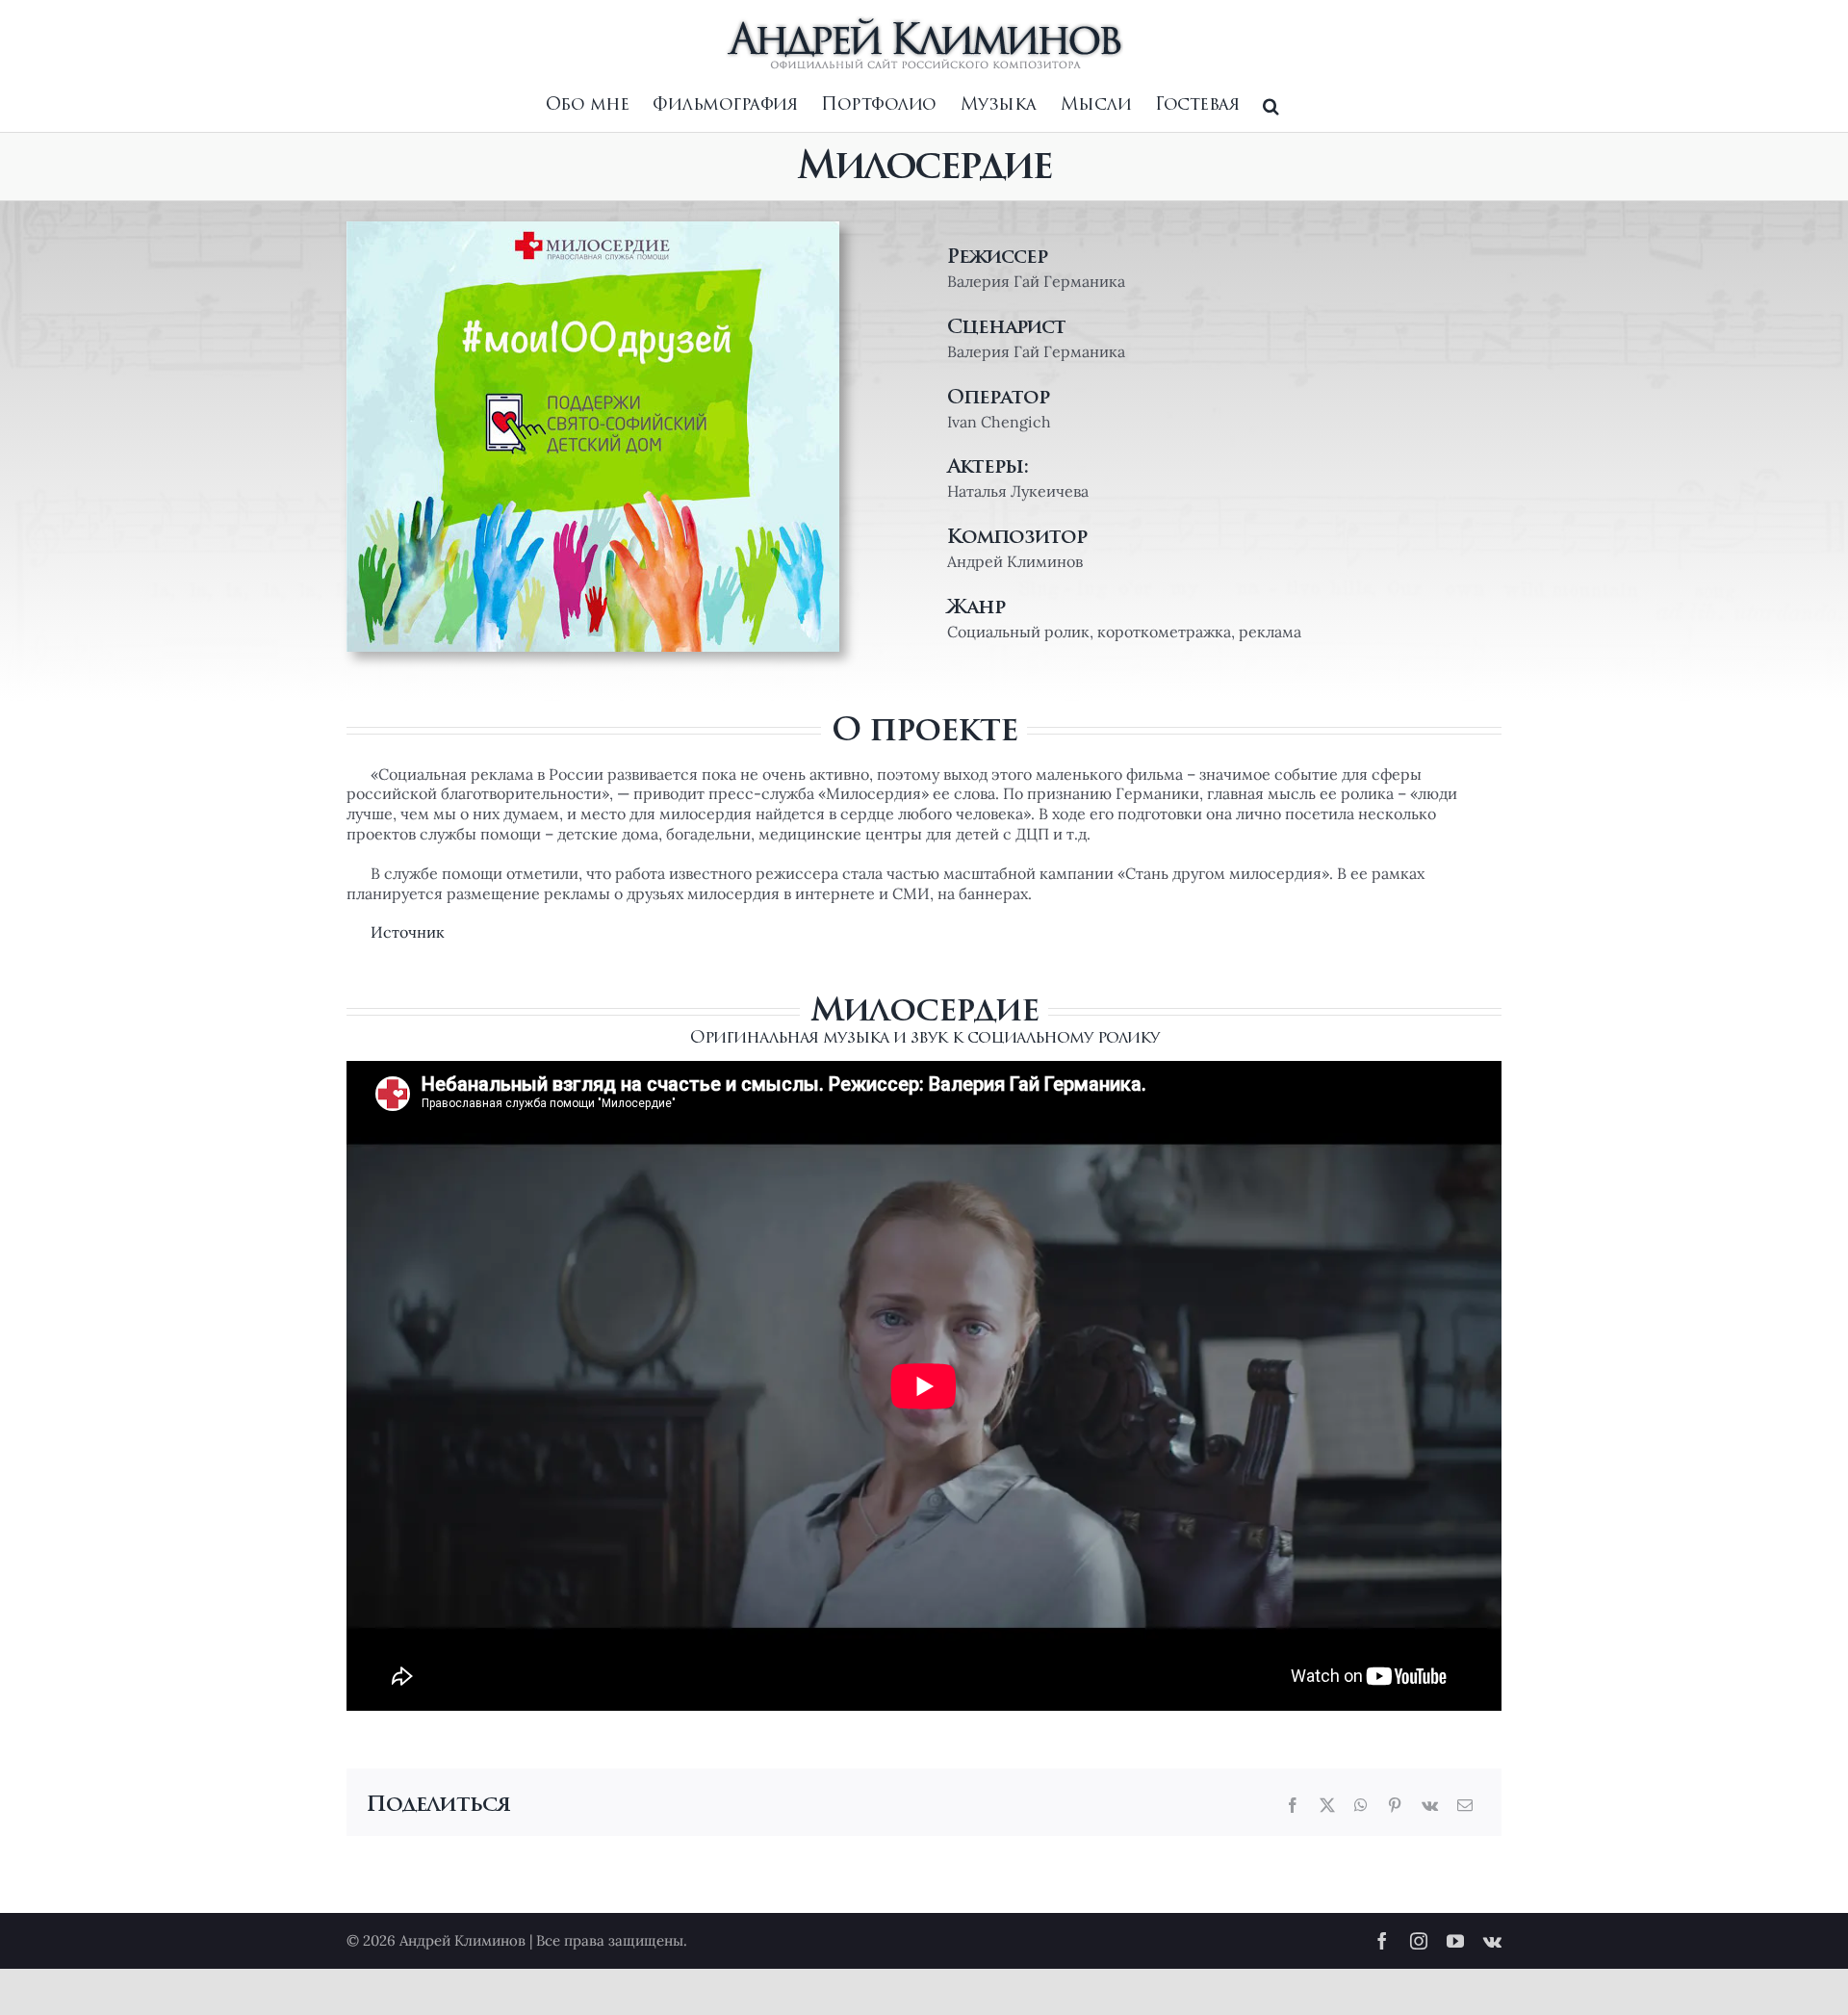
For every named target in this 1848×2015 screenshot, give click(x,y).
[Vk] (1430, 1805)
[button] (1271, 106)
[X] (1327, 1805)
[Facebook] (1293, 1805)
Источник (408, 932)
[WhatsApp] (1361, 1805)
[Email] (1465, 1805)
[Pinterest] (1395, 1805)
